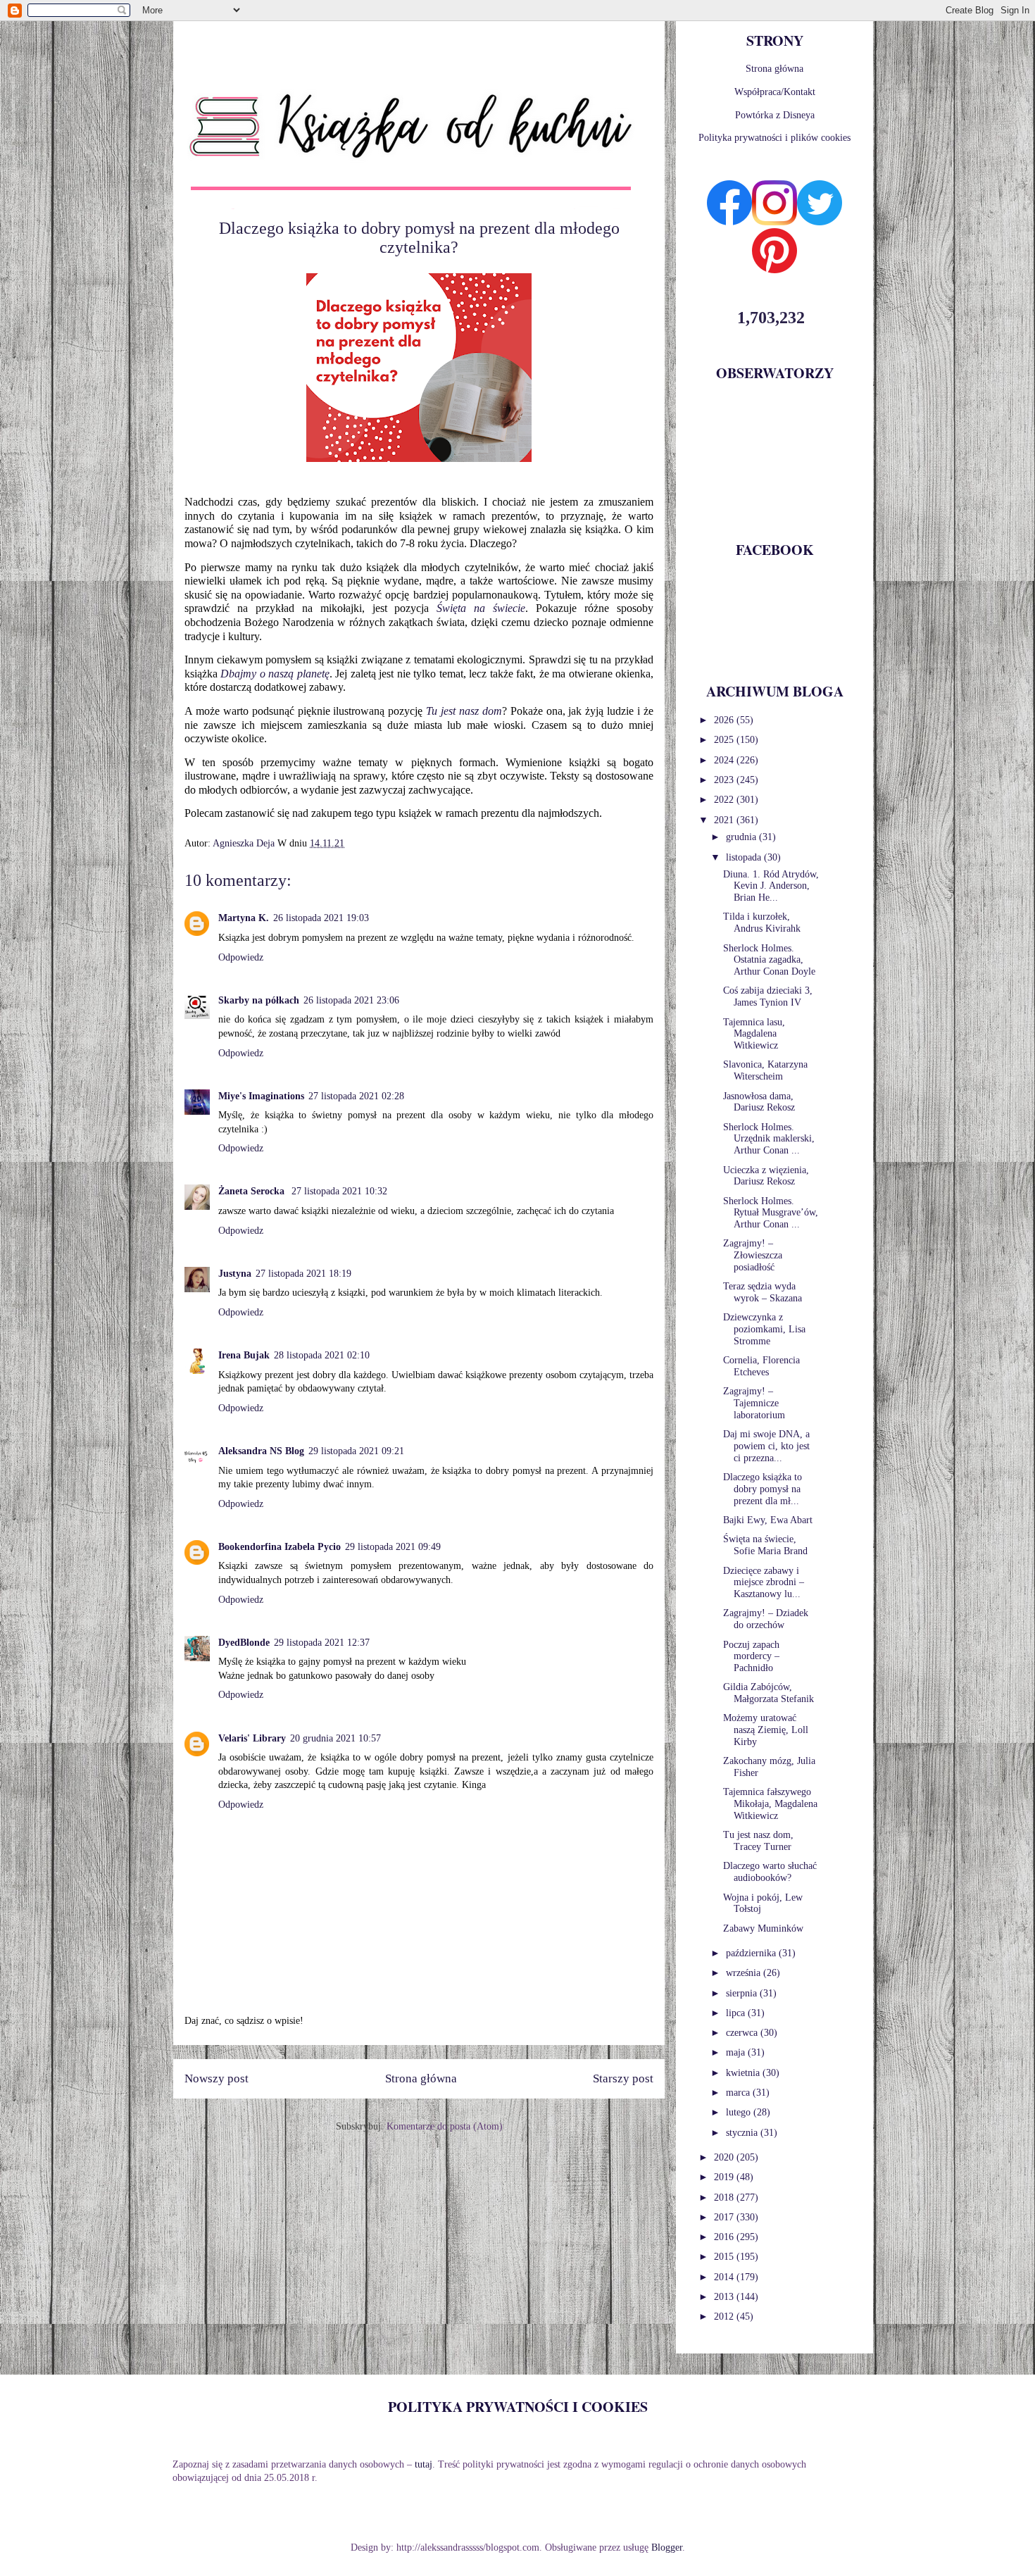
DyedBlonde (244, 1643)
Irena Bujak (244, 1355)
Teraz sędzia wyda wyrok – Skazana (763, 1292)
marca (739, 2093)
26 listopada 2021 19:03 (321, 918)
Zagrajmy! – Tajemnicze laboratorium (754, 1403)
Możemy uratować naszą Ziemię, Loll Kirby (766, 1730)
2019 (725, 2177)
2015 (725, 2257)
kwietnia (744, 2073)
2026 (725, 720)
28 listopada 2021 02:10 (322, 1355)
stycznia (743, 2133)
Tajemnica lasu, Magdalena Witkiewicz (754, 1034)
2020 (725, 2157)
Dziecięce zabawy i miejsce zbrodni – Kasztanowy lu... (764, 1583)
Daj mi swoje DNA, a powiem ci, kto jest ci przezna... (766, 1446)
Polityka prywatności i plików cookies (774, 138)
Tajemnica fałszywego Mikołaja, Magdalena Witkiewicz (770, 1804)
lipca (737, 2013)
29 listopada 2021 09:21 (356, 1451)
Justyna (235, 1274)
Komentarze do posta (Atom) (445, 2126)
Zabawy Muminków (763, 1928)
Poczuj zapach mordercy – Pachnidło (751, 1657)
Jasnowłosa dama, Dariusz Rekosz (759, 1102)
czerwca (743, 2033)
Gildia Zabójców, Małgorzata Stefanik (769, 1693)
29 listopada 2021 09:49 (393, 1547)
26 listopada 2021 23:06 (351, 1000)
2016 (725, 2237)
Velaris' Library (252, 1738)
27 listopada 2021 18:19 (303, 1274)
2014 (725, 2277)
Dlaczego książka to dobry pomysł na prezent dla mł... (763, 1489)
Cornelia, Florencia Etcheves (761, 1366)
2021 (725, 820)
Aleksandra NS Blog (261, 1451)
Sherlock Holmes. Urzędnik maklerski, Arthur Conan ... (769, 1139)
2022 (725, 800)
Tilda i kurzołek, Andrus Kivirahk (762, 923)
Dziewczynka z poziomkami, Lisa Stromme (764, 1329)
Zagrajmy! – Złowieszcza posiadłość (753, 1255)
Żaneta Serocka (253, 1191)
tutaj (424, 2464)
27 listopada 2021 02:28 (356, 1096)
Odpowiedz (241, 957)
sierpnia (743, 1993)
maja (737, 2052)
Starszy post (623, 2078)
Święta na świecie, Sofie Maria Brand (765, 1545)
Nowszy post (217, 2078)
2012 (725, 2316)
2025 (725, 740)
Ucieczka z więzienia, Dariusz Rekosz (766, 1176)
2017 (725, 2217)
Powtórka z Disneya (775, 115)
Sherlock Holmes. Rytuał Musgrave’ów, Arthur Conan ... (771, 1213)
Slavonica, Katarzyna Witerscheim (765, 1070)
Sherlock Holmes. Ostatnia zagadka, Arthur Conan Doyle (769, 960)
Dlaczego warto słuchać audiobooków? (770, 1872)
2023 (725, 780)
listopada (745, 857)
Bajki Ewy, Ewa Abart (768, 1520)
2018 (725, 2197)
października (752, 1953)
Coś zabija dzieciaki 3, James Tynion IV (768, 996)
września (745, 1973)
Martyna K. (244, 918)
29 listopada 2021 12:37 (322, 1643)
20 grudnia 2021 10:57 (335, 1738)
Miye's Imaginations (261, 1096)
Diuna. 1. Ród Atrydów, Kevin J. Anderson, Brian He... (771, 886)
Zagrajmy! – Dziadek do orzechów (766, 1619)
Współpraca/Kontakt (775, 92)
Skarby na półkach (259, 1000)
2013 (725, 2297)
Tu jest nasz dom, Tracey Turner (758, 1841)
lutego (740, 2112)
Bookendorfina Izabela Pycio (280, 1547)
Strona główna (421, 2078)
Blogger (667, 2547)
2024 (725, 760)
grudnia (742, 837)
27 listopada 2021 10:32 (339, 1191)
